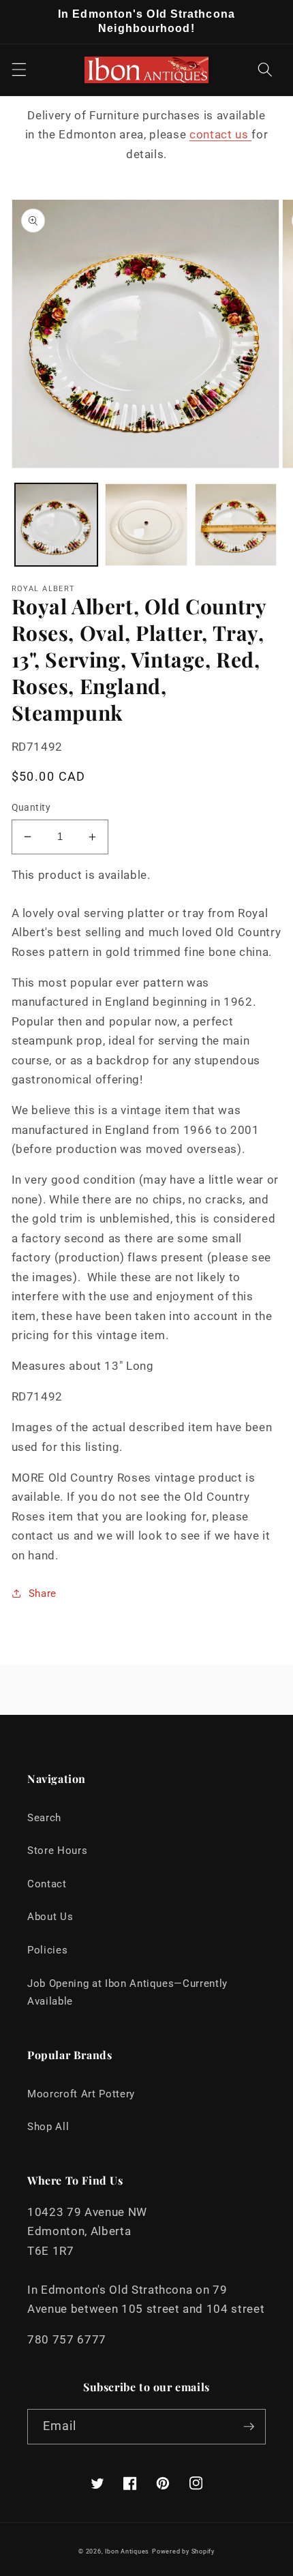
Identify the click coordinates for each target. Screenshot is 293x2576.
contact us (220, 135)
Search (44, 1818)
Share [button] (43, 1593)
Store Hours (57, 1851)
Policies (47, 1950)
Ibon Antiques (127, 2551)
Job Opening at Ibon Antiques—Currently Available (127, 1993)
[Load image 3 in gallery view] (236, 525)
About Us (50, 1917)
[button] (18, 70)
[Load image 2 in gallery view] (146, 525)
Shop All (48, 2127)
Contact (47, 1884)
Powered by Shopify (183, 2551)
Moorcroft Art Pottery (81, 2094)
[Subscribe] (249, 2427)
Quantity (31, 807)
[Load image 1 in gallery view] (56, 525)
